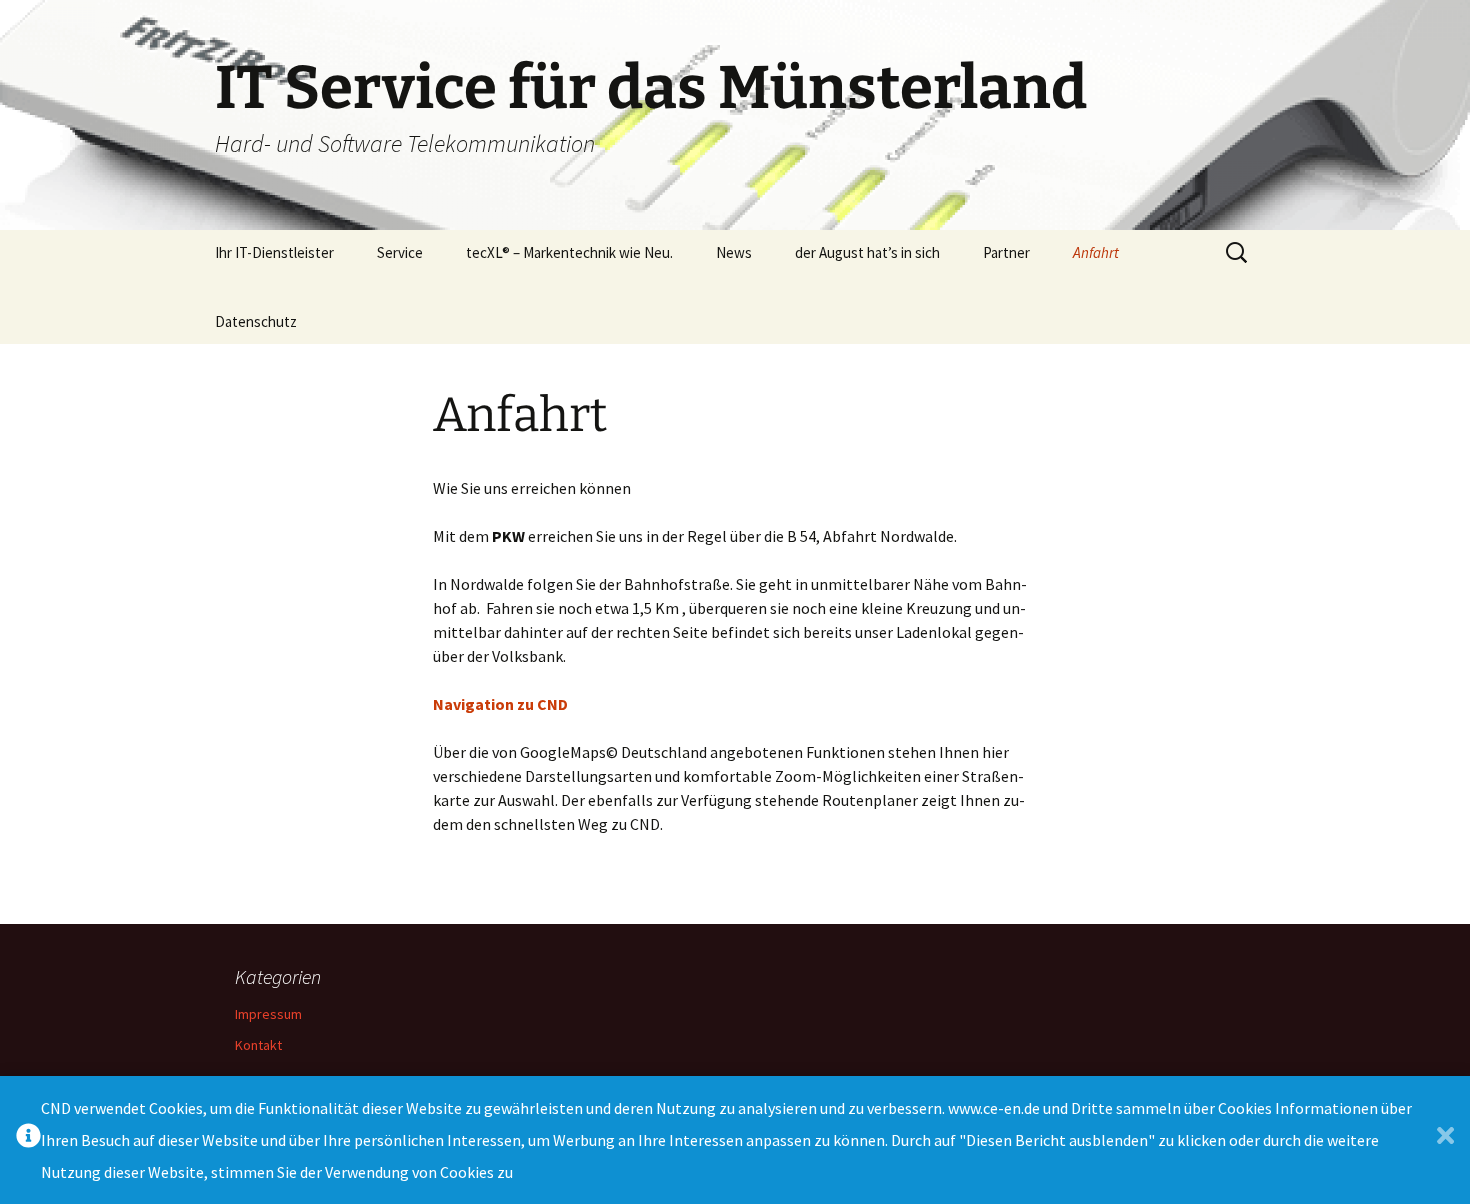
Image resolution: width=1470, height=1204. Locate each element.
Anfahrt (1096, 252)
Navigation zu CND (500, 704)
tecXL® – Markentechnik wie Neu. (569, 252)
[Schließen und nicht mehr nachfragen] (1445, 1140)
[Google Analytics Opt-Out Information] (28, 1140)
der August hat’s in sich (867, 252)
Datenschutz (256, 321)
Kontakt (258, 1045)
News (734, 252)
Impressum (268, 1014)
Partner (1006, 252)
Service (400, 252)
